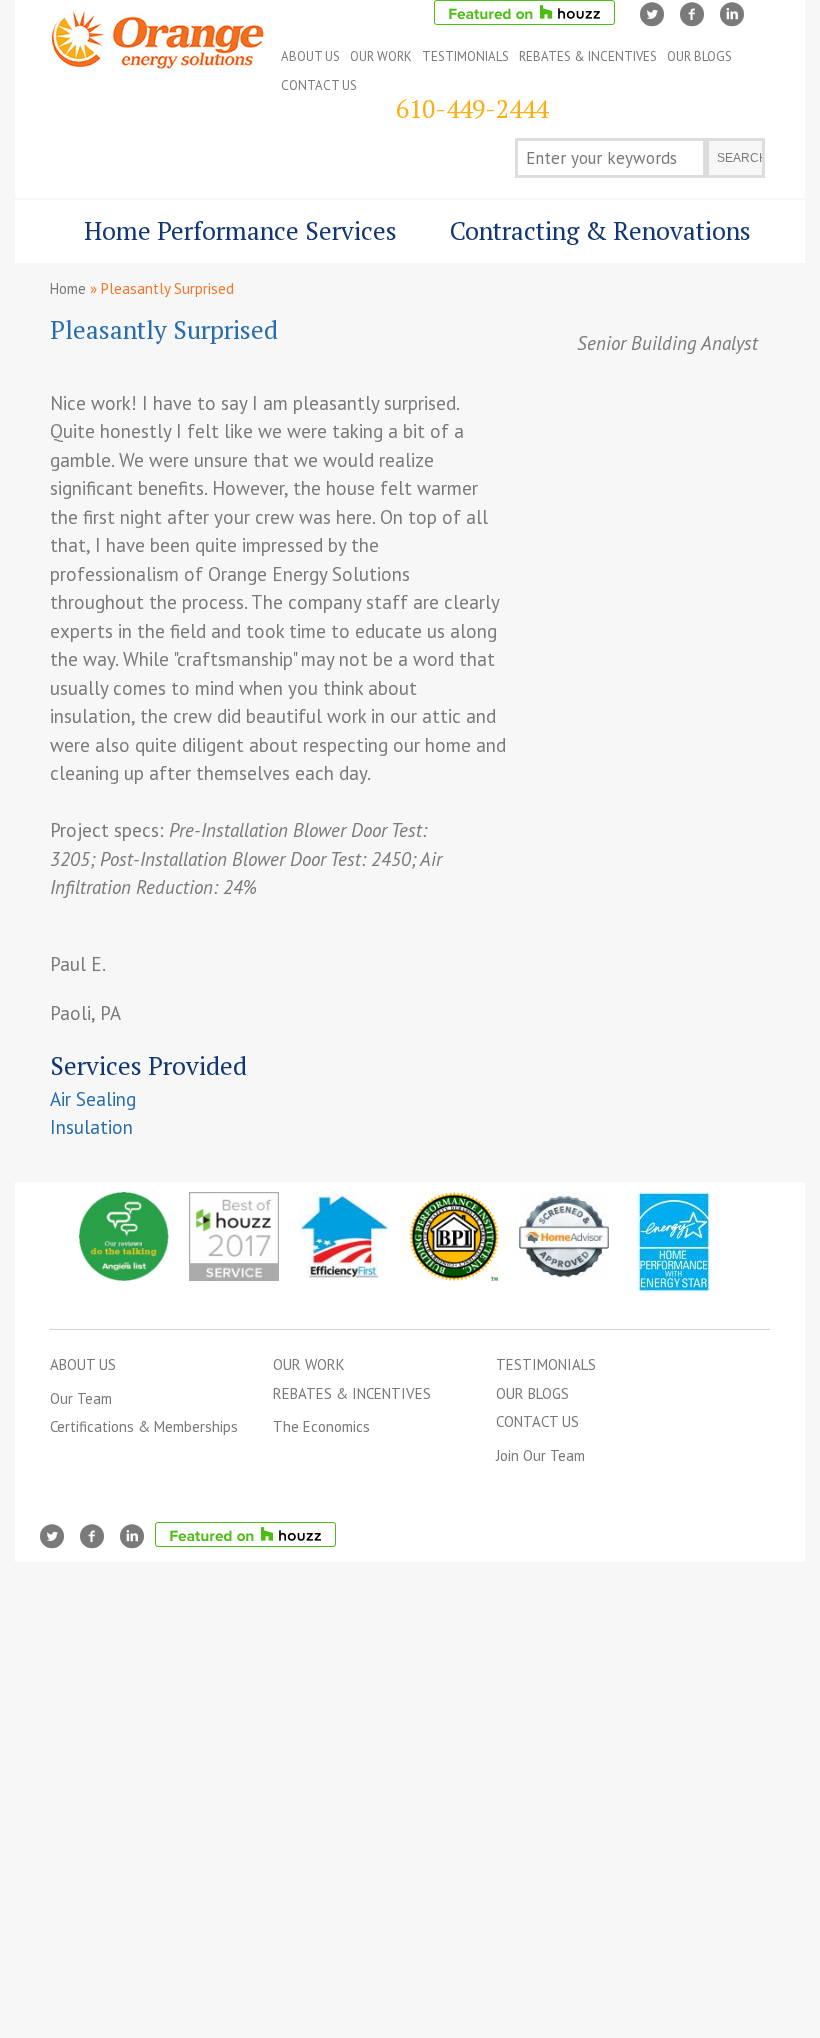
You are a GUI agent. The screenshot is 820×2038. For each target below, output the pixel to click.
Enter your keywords (601, 158)
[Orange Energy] (158, 55)
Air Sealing (93, 1099)
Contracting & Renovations (580, 238)
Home (68, 288)
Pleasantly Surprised (164, 329)
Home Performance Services (223, 238)
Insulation (91, 1127)
